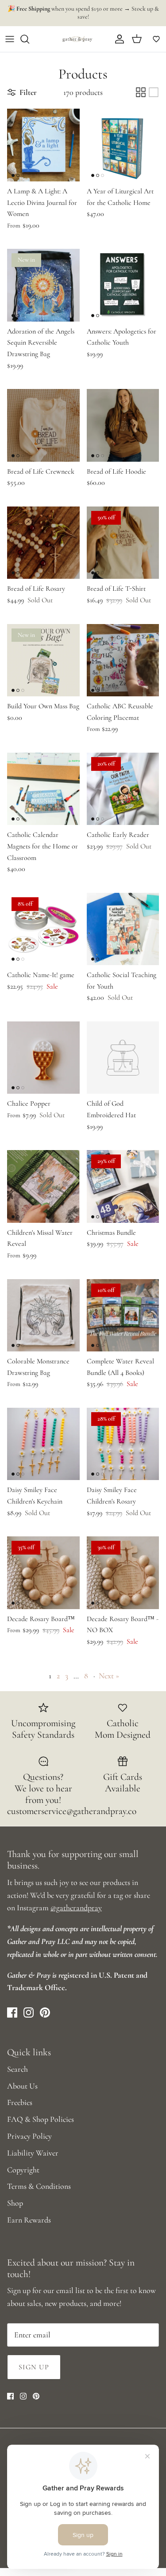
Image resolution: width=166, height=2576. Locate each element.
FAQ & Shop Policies (41, 2119)
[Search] (29, 39)
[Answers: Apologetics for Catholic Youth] (123, 285)
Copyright (23, 2170)
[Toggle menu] (10, 39)
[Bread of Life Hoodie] (123, 425)
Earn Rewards (29, 2220)
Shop (15, 2203)
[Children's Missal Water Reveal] (43, 1186)
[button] (156, 39)
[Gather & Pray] (77, 39)
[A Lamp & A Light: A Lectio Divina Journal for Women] (43, 145)
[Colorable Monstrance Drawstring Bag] (43, 1315)
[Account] (117, 39)
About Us (22, 2086)
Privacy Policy (29, 2136)
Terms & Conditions (39, 2186)
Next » (109, 1676)
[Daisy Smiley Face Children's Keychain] (43, 1444)
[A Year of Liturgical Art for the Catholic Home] (123, 145)
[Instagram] (29, 2012)
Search (17, 2069)
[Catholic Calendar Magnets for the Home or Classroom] (43, 789)
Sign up (34, 2367)
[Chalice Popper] (43, 1058)
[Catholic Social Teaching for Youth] (123, 929)
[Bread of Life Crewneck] (43, 425)
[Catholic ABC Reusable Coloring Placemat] (123, 660)
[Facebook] (12, 2012)
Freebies (20, 2102)
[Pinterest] (45, 2012)
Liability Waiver (33, 2153)
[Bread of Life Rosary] (43, 543)
